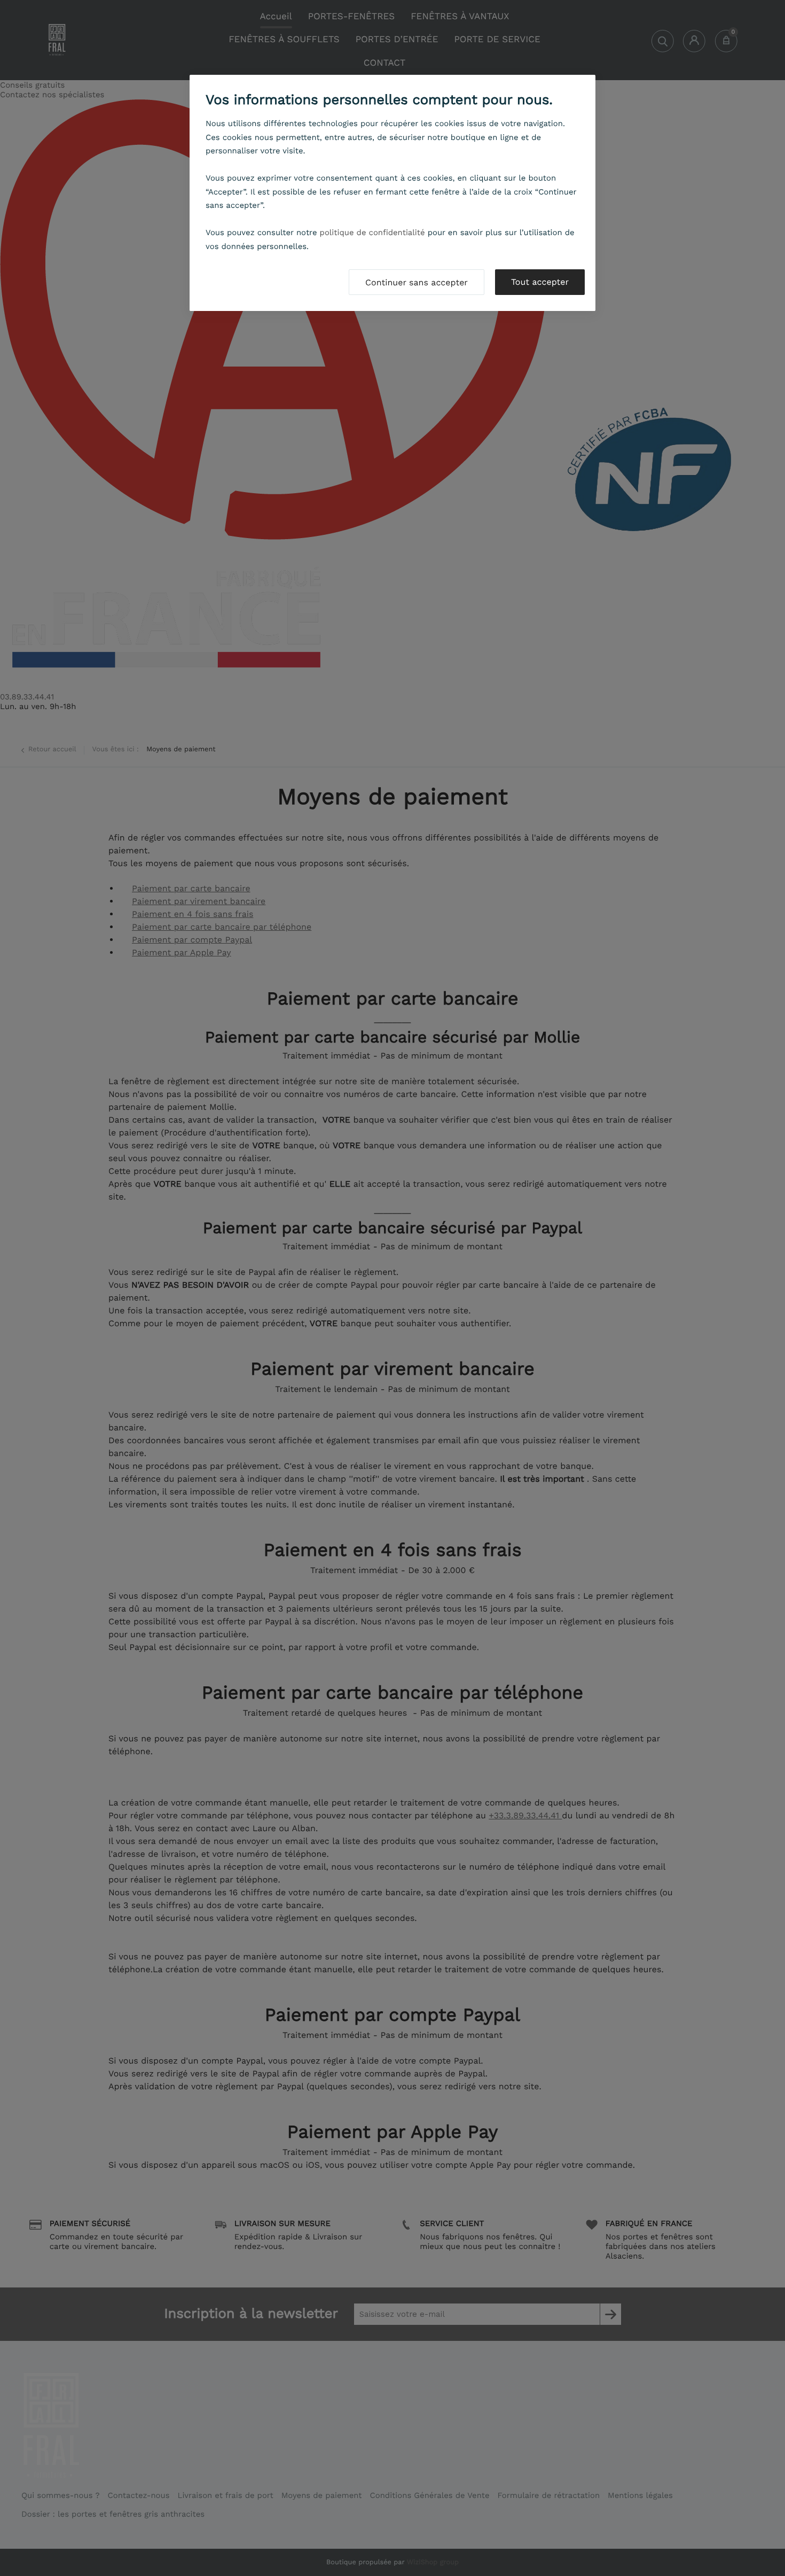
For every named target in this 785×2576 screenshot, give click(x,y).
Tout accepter (540, 282)
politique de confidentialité (372, 232)
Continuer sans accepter (417, 282)
